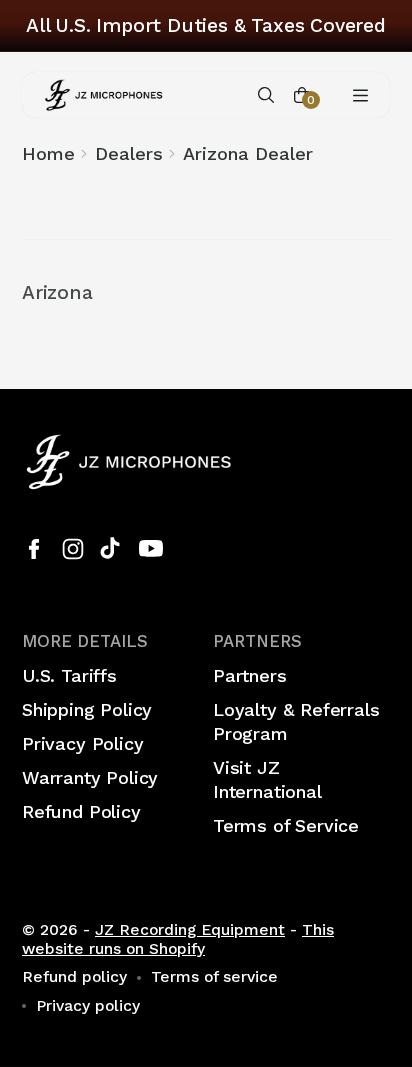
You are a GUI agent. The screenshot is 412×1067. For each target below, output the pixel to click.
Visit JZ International (267, 779)
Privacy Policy (82, 743)
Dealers (129, 153)
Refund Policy (81, 811)
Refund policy (74, 977)
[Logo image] (104, 95)
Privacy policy (88, 1006)
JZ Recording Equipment (190, 929)
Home (48, 153)
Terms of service (214, 977)
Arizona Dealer (248, 153)
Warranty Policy (90, 777)
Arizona (57, 293)
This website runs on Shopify (178, 939)
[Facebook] (34, 549)
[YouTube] (151, 549)
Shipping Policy (87, 709)
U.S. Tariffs (69, 675)
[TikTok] (112, 549)
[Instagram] (73, 549)
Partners (250, 675)
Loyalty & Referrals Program (296, 721)
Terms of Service (286, 825)
